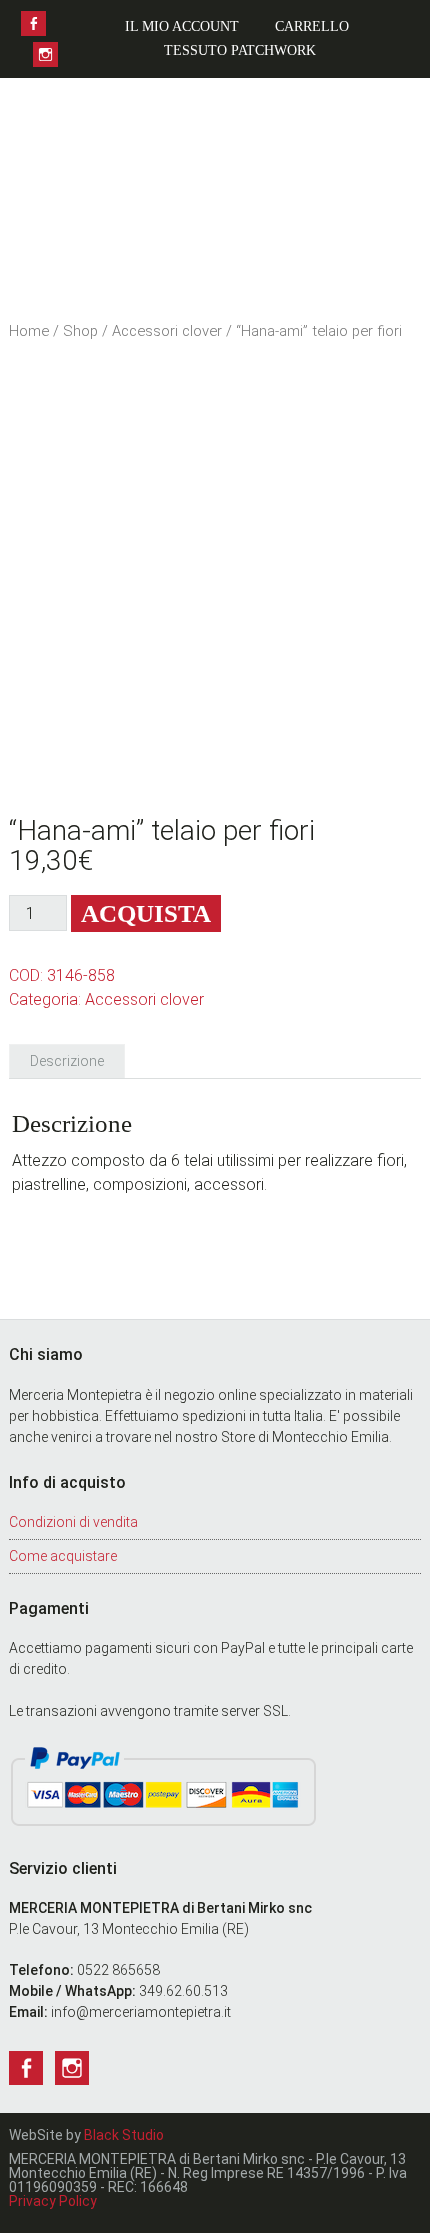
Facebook (33, 23)
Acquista (146, 913)
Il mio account (182, 26)
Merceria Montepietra (215, 174)
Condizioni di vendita (73, 1522)
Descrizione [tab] (67, 1061)
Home (29, 331)
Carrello (312, 26)
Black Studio (124, 2135)
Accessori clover (167, 331)
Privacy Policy (53, 2201)
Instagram (45, 54)
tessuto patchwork (240, 50)
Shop (80, 331)
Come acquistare (63, 1556)
